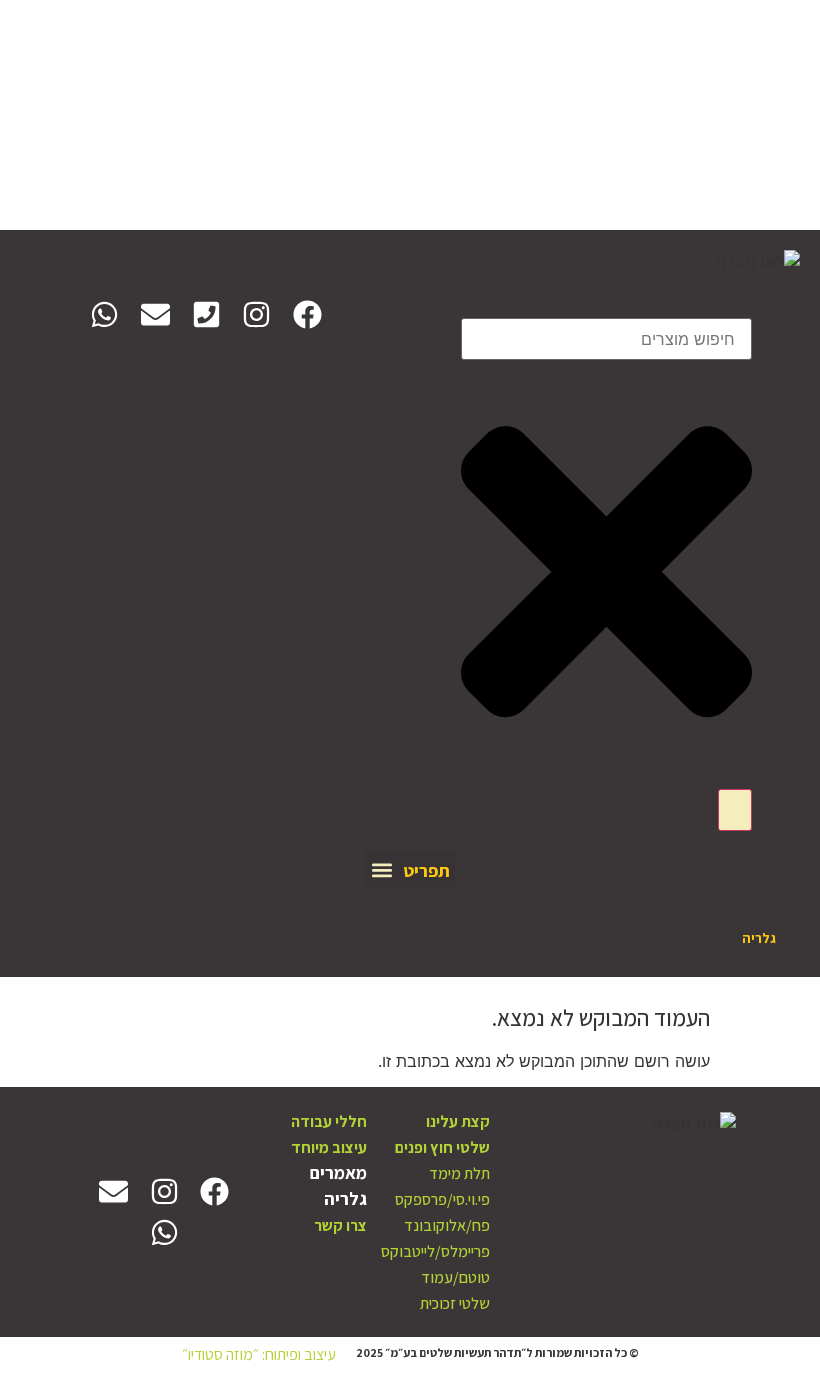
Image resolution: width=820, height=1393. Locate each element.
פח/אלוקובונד (447, 1225)
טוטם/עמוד (455, 1277)
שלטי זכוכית (455, 1303)
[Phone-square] (206, 314)
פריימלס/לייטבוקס (435, 1251)
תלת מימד (459, 1173)
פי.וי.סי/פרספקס (442, 1199)
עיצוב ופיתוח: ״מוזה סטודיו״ (259, 1354)
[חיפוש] (735, 810)
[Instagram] (256, 314)
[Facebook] (307, 314)
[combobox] (606, 339)
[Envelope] (155, 314)
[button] (410, 870)
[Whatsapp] (105, 314)
